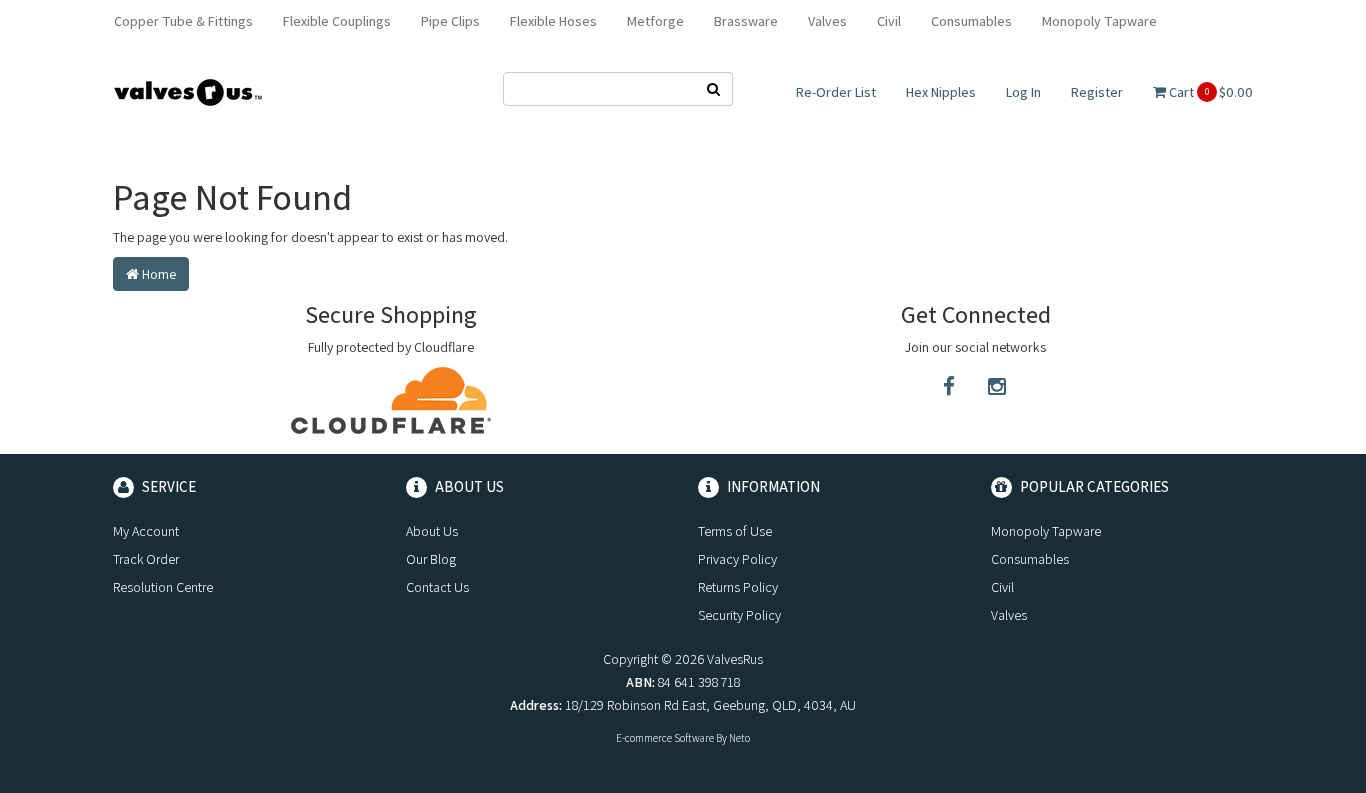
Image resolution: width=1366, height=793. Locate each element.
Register (1097, 92)
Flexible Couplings (337, 21)
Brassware (746, 21)
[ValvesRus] (188, 91)
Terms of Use (735, 531)
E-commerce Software (665, 738)
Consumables (971, 21)
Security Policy (739, 615)
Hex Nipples (941, 92)
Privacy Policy (737, 559)
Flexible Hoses (553, 21)
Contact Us (437, 587)
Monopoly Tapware (1099, 21)
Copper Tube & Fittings (183, 21)
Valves (827, 21)
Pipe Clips (450, 21)
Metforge (655, 21)
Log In (1023, 92)
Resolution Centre (163, 587)
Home (157, 274)
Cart (1209, 92)
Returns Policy (738, 587)
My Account (146, 531)
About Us (432, 531)
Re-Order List (836, 92)
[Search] (714, 89)
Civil (889, 21)
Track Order (146, 559)
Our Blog (431, 559)
